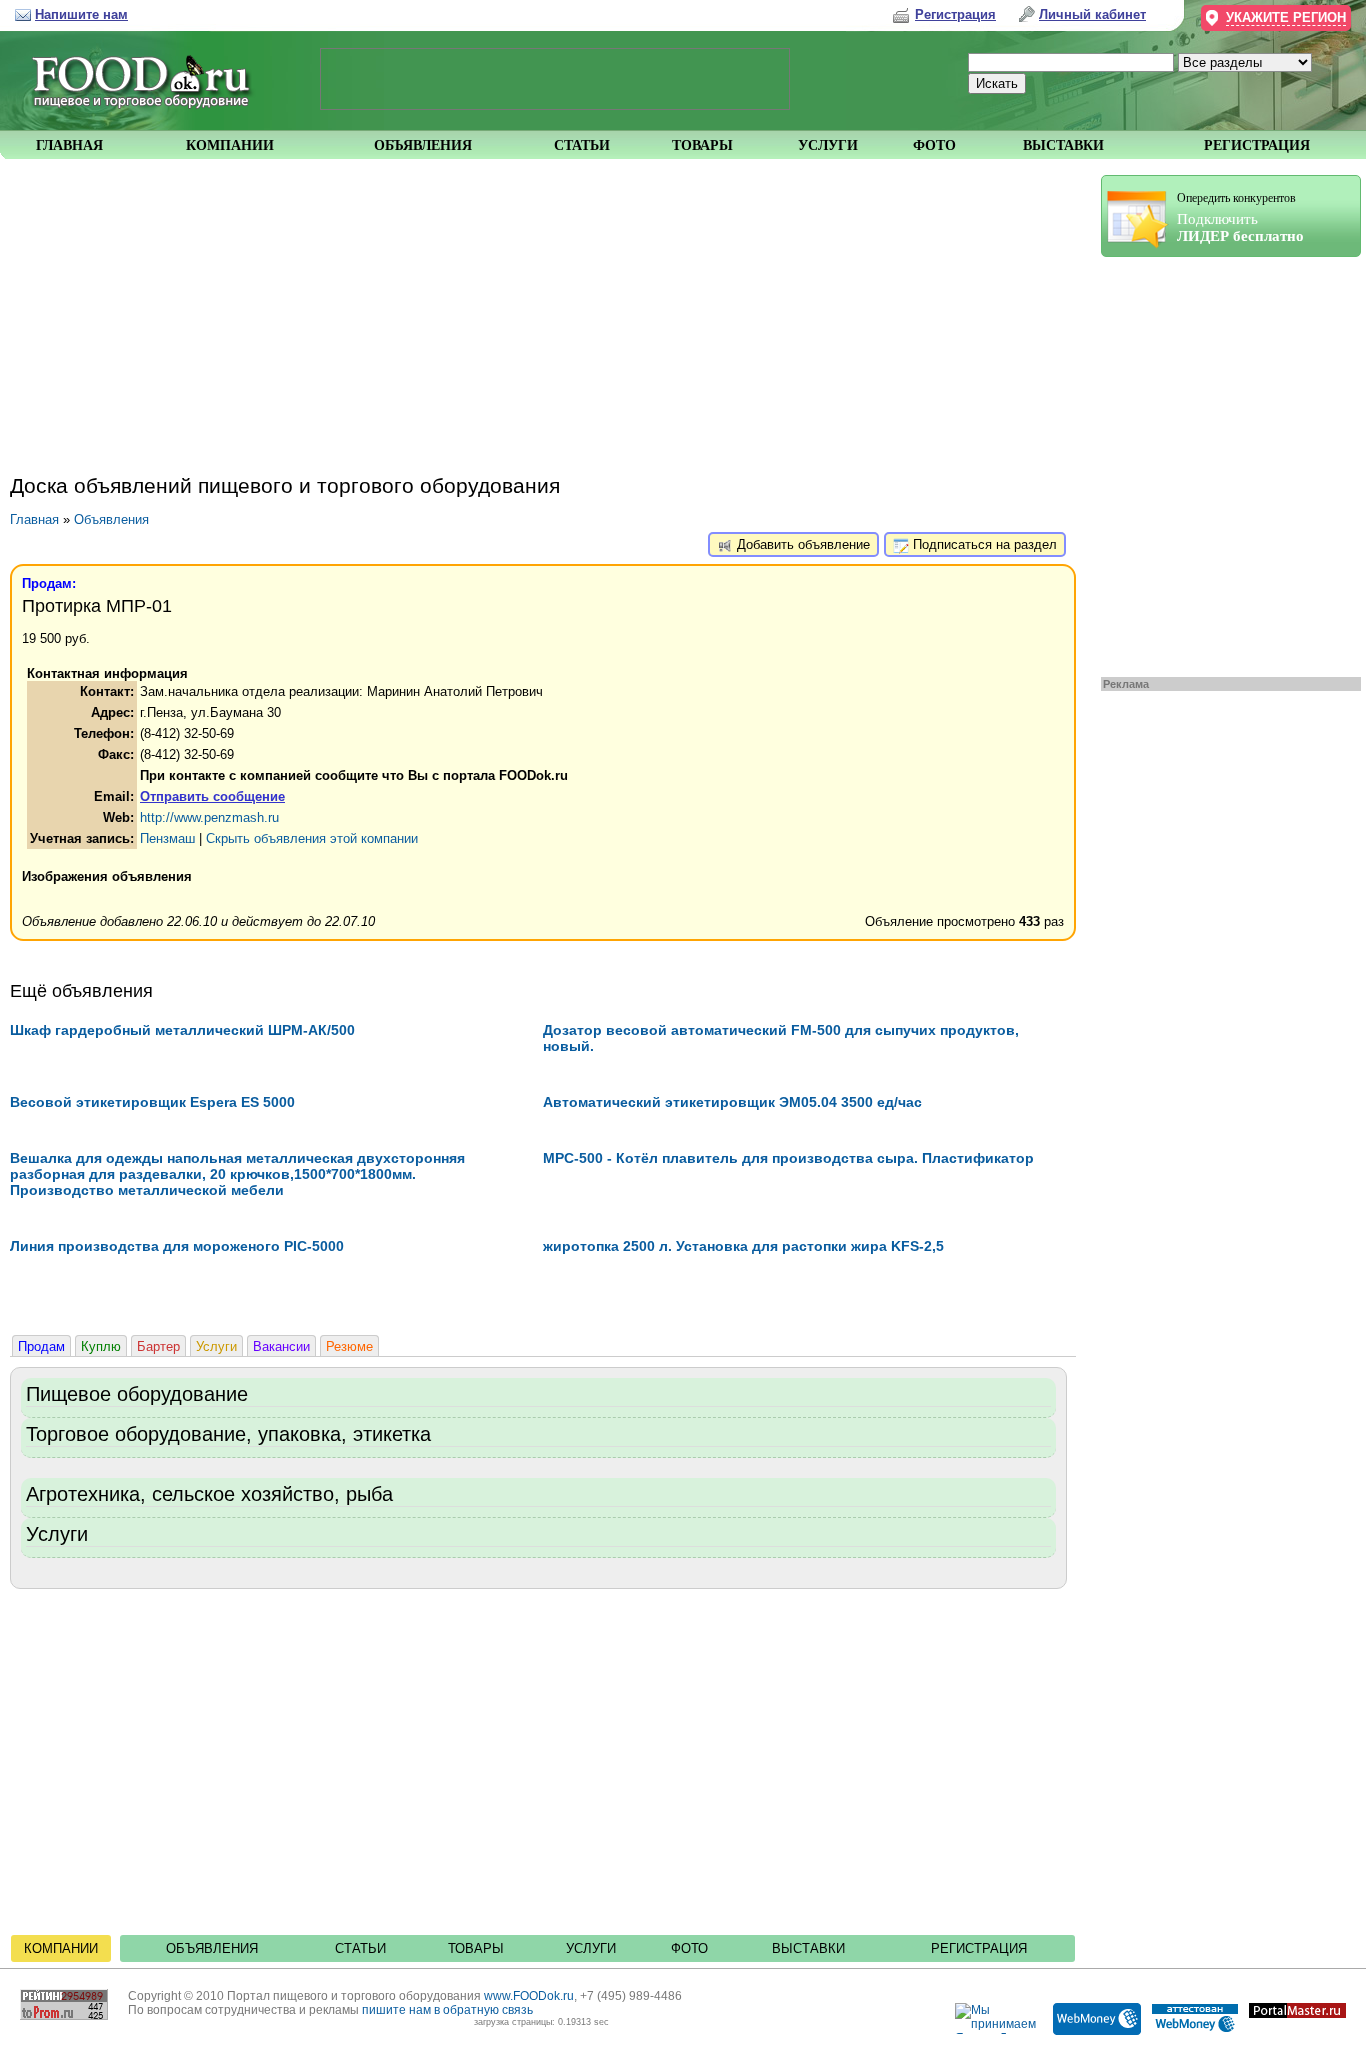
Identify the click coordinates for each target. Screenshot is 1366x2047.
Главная (34, 519)
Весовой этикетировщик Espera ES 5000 (152, 1102)
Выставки (808, 1948)
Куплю (101, 1346)
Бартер (158, 1346)
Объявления (111, 519)
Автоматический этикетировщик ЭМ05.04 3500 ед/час (732, 1102)
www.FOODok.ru (529, 1996)
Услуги (216, 1346)
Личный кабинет (1092, 14)
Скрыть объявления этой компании (312, 838)
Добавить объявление (801, 544)
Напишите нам (81, 14)
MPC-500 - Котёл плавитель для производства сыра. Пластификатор (788, 1158)
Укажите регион (1286, 17)
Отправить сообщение (212, 796)
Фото (689, 1948)
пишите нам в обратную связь (447, 2010)
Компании (61, 1948)
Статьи (360, 1948)
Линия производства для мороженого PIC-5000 (177, 1246)
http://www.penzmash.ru (209, 817)
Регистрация (979, 1948)
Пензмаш (167, 838)
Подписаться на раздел (983, 544)
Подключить (1240, 217)
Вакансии (281, 1346)
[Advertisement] (1221, 462)
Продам (41, 1346)
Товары (476, 1948)
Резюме (349, 1346)
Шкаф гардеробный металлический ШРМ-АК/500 (182, 1030)
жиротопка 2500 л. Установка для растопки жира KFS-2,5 (743, 1246)
